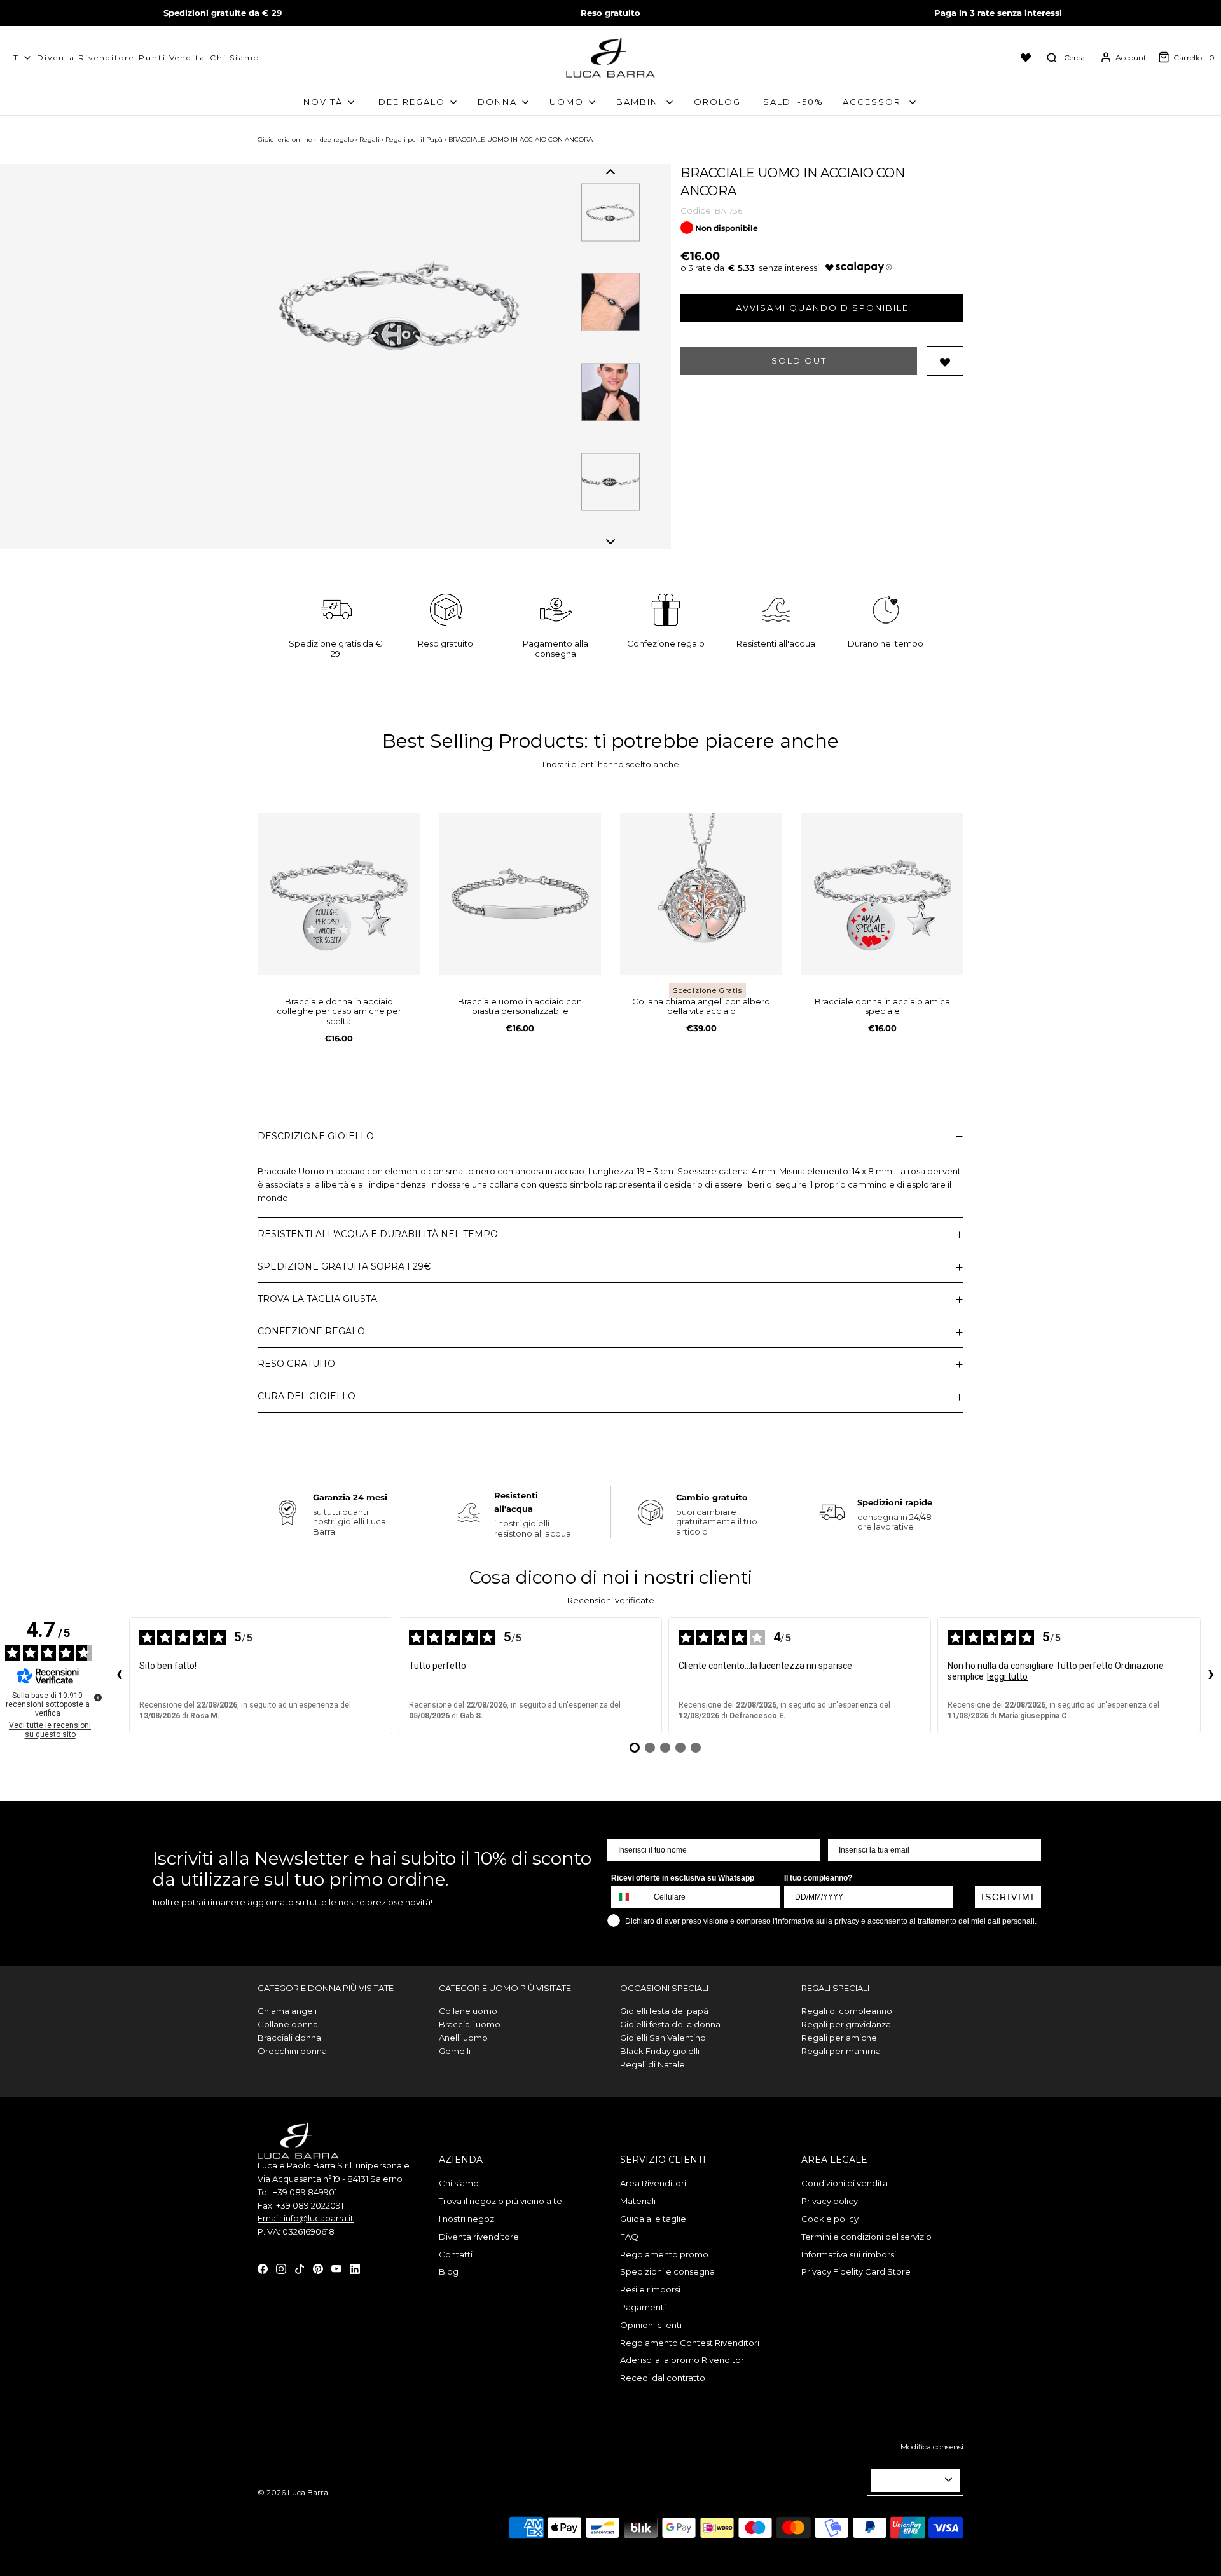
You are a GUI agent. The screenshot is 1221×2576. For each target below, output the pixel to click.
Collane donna (288, 2024)
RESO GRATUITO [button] (296, 1364)
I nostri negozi (467, 2219)
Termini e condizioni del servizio (866, 2237)
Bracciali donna (289, 2038)
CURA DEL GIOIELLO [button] (307, 1396)
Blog (449, 2271)
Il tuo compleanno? (818, 1878)
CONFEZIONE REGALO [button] (311, 1331)
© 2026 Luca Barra (293, 2492)
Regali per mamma (841, 2051)
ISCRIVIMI (1008, 1897)
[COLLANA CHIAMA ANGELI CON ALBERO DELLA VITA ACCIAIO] (701, 894)
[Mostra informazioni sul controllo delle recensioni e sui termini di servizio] (98, 1697)
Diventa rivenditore (479, 2237)
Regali (369, 140)
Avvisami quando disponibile (822, 308)
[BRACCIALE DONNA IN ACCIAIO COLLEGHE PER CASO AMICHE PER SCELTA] (339, 894)
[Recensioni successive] (1211, 1676)
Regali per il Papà (414, 140)
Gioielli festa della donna (670, 2024)
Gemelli (455, 2051)
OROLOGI (719, 102)
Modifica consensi (932, 2447)
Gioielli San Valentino (663, 2038)
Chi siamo (235, 58)
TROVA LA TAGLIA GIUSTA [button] (317, 1299)
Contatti (456, 2254)
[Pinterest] (318, 2268)
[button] (610, 172)
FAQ (629, 2237)
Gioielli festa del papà (664, 2011)
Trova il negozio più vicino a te (500, 2201)
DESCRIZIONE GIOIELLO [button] (316, 1136)
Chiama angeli (287, 2011)
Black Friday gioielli (660, 2051)
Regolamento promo (664, 2254)
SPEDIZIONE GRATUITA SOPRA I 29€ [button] (344, 1266)
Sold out (799, 360)
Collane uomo (468, 2011)
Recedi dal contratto (663, 2378)
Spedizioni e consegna (667, 2271)
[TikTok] (300, 2268)
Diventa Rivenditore (86, 58)
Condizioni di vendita (845, 2183)
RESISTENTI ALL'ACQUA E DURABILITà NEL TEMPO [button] (378, 1234)
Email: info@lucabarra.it (306, 2218)
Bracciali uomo (470, 2024)
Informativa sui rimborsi (849, 2254)
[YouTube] (336, 2268)
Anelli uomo (463, 2038)
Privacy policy (830, 2201)
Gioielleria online (285, 140)
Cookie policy (830, 2219)
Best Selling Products (483, 741)
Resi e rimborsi (650, 2289)
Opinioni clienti (651, 2325)
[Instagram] (281, 2268)
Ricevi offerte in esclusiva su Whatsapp (683, 1878)
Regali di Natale (652, 2064)
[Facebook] (263, 2268)
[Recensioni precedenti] (119, 1676)
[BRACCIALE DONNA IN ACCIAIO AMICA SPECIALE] (882, 894)
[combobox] (630, 1897)
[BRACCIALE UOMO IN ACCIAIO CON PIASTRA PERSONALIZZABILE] (520, 894)
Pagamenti (643, 2307)
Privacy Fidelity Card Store (856, 2271)
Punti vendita (172, 58)
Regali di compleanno (847, 2011)
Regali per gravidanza (846, 2024)
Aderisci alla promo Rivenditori (683, 2360)
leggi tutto (1007, 1676)
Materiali (638, 2201)
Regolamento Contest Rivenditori (690, 2343)
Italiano (910, 2480)
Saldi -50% (793, 102)
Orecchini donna (292, 2051)
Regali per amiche (839, 2038)
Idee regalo (336, 140)
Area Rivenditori (653, 2183)
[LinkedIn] (355, 2268)
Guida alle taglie (653, 2219)
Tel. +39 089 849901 (297, 2192)
